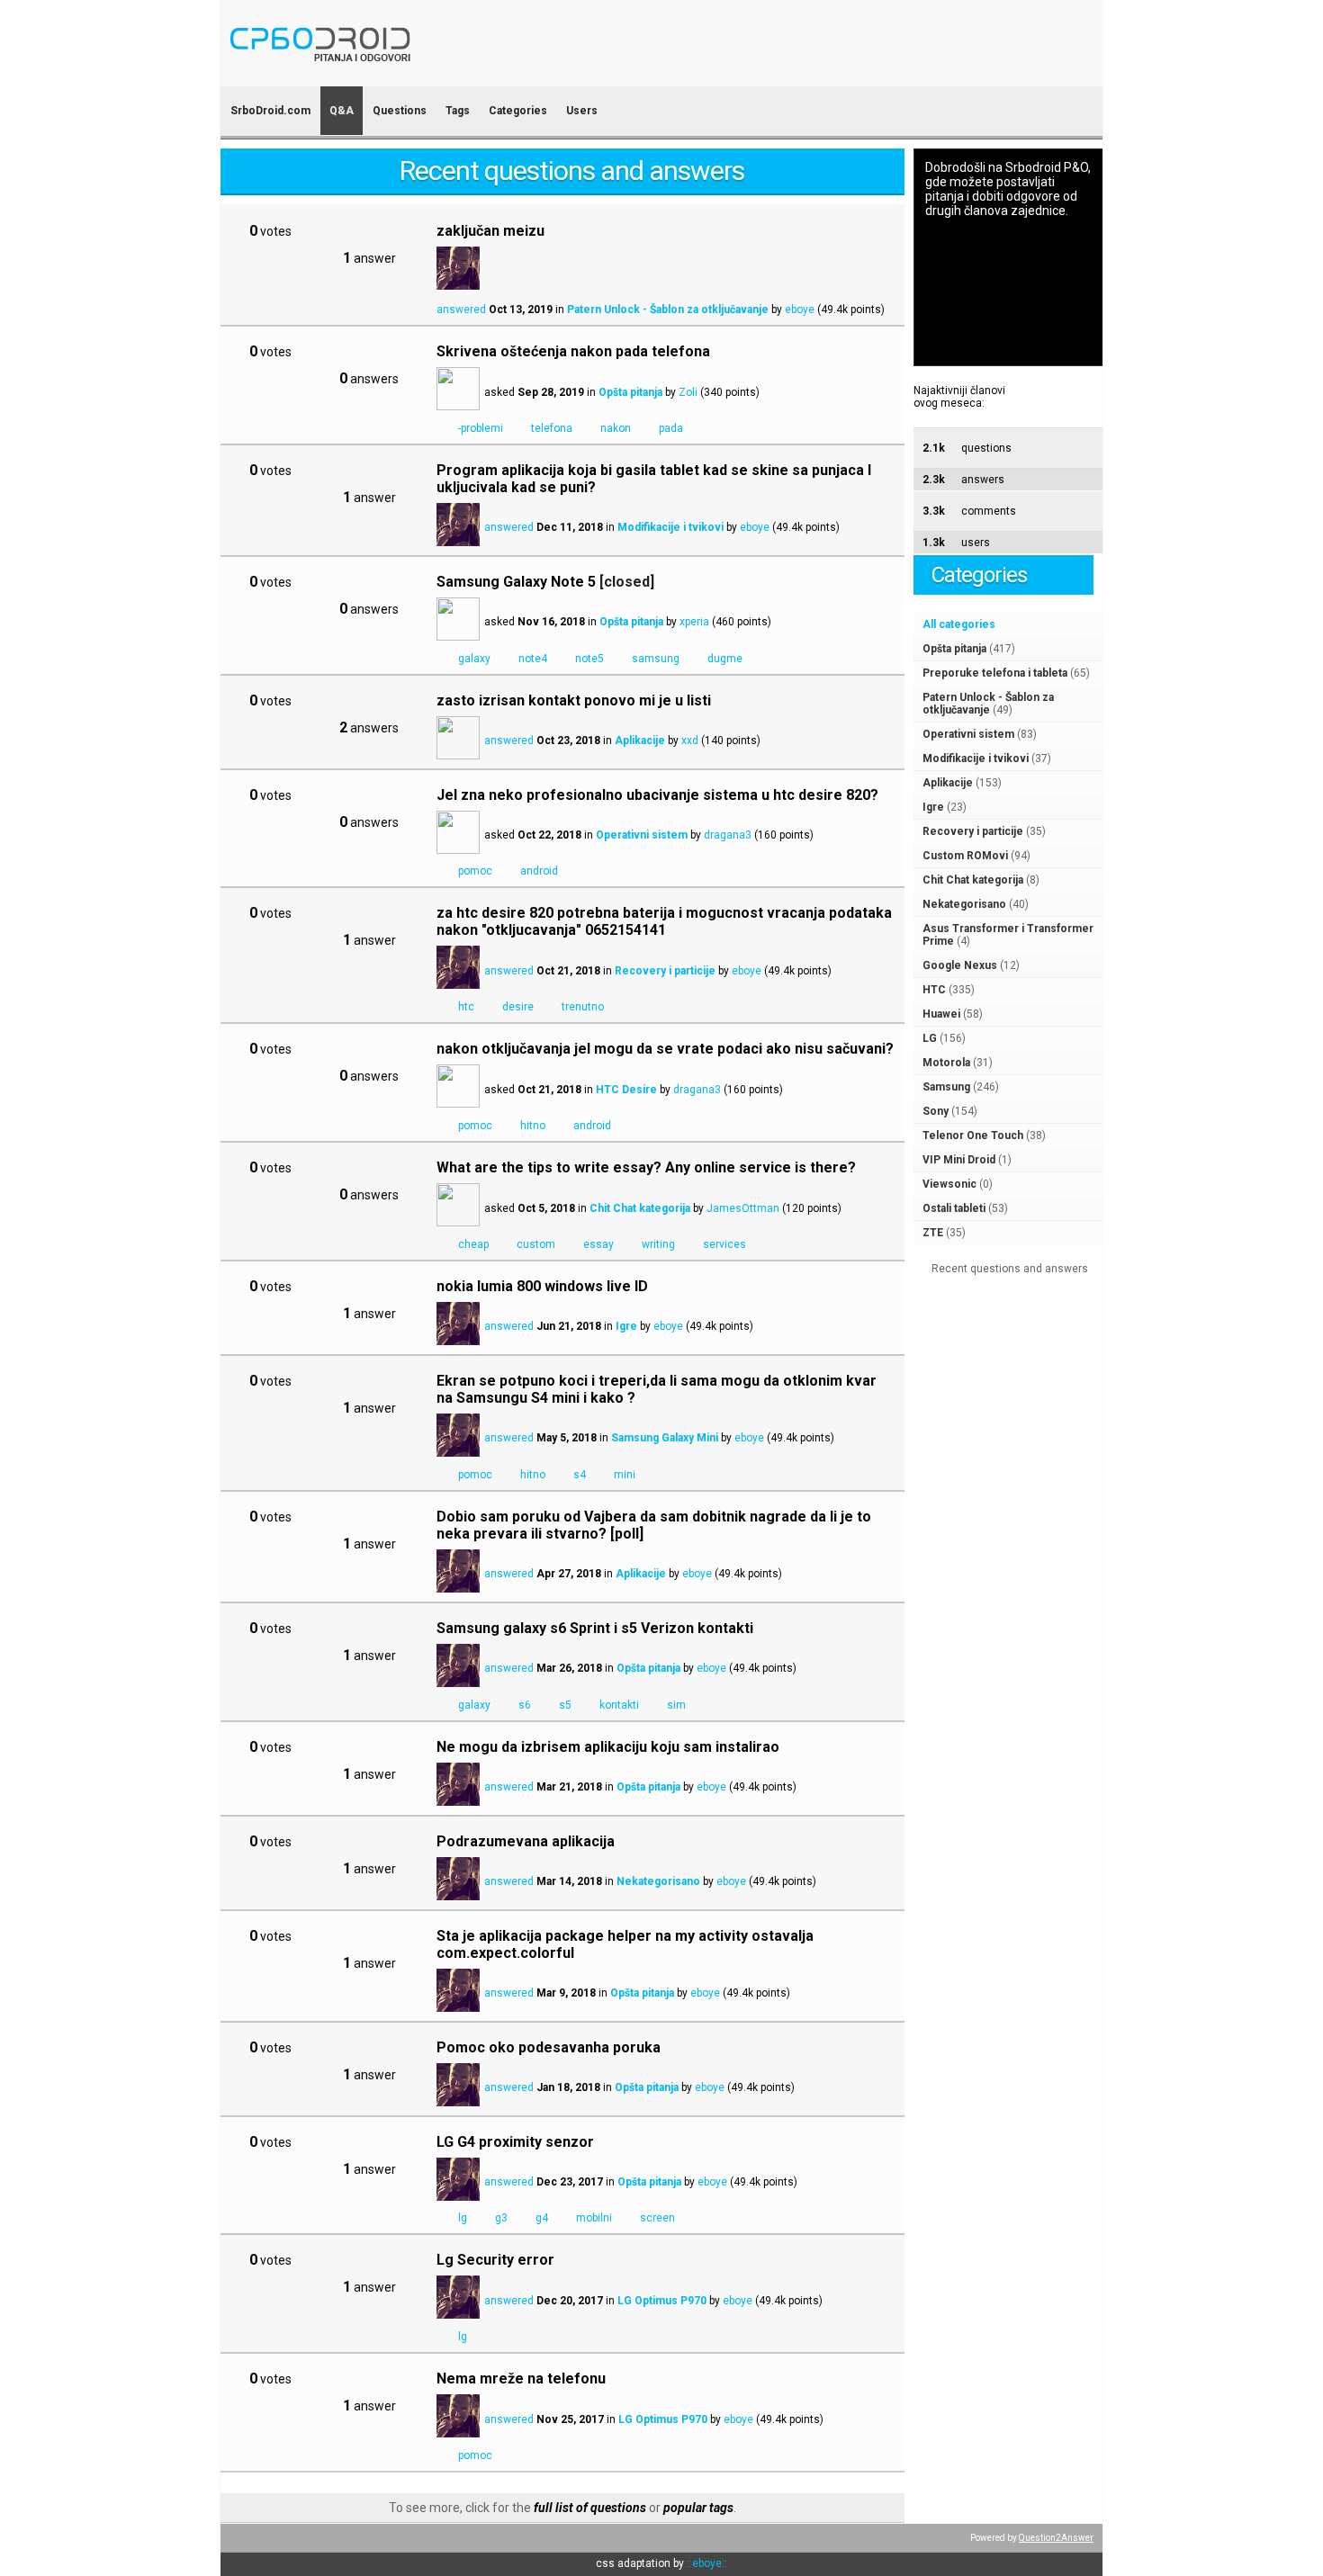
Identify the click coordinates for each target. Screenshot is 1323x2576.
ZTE (933, 1233)
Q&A (342, 111)
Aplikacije (948, 783)
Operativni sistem (968, 734)
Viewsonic (949, 1184)
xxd (690, 740)
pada (671, 428)
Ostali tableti (954, 1208)
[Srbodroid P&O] (425, 74)
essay (598, 1244)
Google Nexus (960, 965)
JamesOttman (743, 1208)
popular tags (698, 2508)
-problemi (481, 428)
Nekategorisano (964, 904)
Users (582, 111)
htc (466, 1007)
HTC (934, 990)
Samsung (946, 1087)
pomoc (475, 871)
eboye (800, 310)
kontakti (619, 1705)
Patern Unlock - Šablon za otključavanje (988, 704)
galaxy (474, 659)
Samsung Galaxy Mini (665, 1438)
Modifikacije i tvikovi (976, 758)
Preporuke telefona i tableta (995, 673)
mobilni (594, 2218)
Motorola (946, 1063)
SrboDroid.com (270, 111)
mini (625, 1475)
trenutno (583, 1007)
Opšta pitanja (954, 649)
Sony (936, 1111)
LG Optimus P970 (662, 2301)
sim (676, 1705)
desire (518, 1007)
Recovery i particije (973, 831)
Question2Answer (1056, 2538)
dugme (725, 659)
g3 (501, 2218)
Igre (933, 807)
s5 (565, 1705)
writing (658, 1244)
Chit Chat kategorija (973, 880)
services (724, 1244)
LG (930, 1038)
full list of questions (590, 2508)
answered (461, 310)
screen (657, 2218)
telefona (552, 428)
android (539, 871)
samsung (656, 659)
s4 (580, 1475)
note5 (589, 659)
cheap (473, 1244)
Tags (458, 111)
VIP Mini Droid (959, 1160)
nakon (616, 428)
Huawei (941, 1014)
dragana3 (728, 835)
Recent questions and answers (1010, 1269)
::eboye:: (707, 2563)
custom (536, 1244)
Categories (518, 111)
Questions (400, 111)
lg (463, 2218)
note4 (533, 659)
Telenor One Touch (973, 1135)
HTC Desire (626, 1090)
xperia (694, 622)
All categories (959, 624)
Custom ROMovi (965, 856)
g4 (542, 2218)
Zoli (688, 392)
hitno (533, 1126)
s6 (525, 1705)
